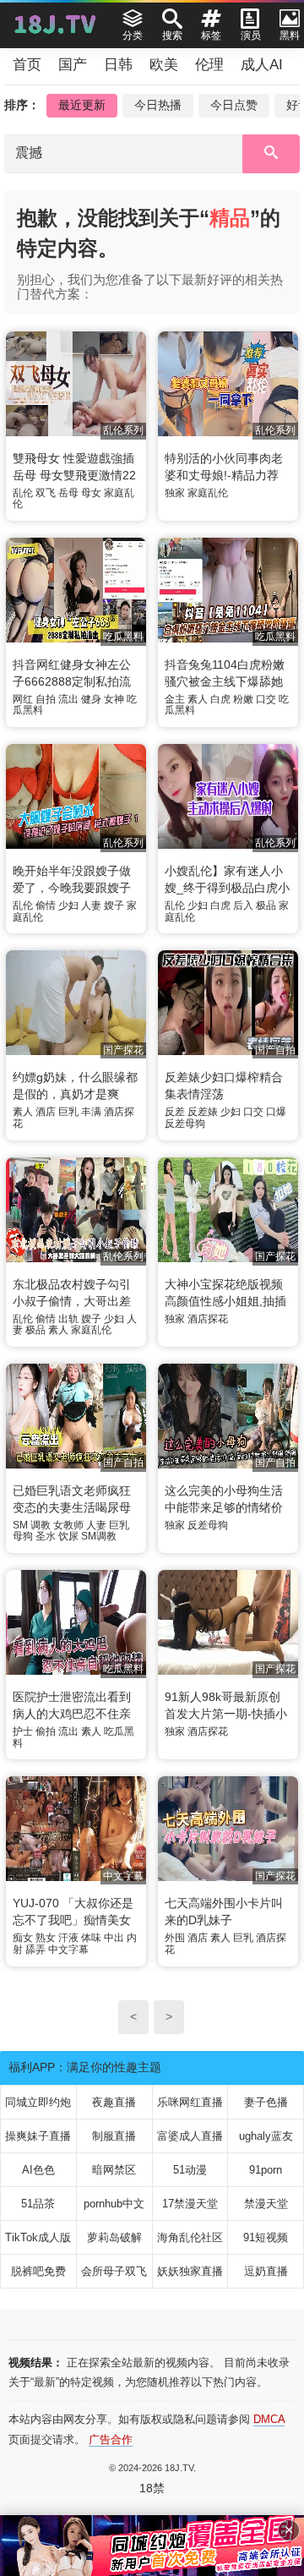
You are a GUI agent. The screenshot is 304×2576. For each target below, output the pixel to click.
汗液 (68, 1938)
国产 (73, 65)
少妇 (68, 905)
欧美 (164, 65)
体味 (91, 1938)
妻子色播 (266, 2102)
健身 (91, 699)
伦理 (209, 65)
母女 (91, 493)
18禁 (152, 2488)
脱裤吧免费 (38, 2271)
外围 (175, 1938)
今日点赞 (234, 105)
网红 (23, 699)
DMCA (269, 2419)
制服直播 (114, 2136)
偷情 (46, 905)
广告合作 (111, 2439)
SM (20, 1525)
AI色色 (38, 2170)
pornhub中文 (114, 2204)
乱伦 (23, 493)
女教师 (68, 1525)
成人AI (262, 65)
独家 (175, 493)
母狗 (23, 1536)
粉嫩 (243, 699)
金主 (175, 699)
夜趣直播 (114, 2102)
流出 (68, 699)
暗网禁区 (114, 2170)
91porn (266, 2170)
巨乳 (68, 1112)
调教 (41, 1525)
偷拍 (46, 1731)
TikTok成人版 (38, 2237)
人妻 (91, 905)
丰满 (91, 1112)
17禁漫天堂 (190, 2204)
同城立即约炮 (38, 2102)
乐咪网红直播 (190, 2102)
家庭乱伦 (208, 493)
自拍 (46, 699)
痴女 (23, 1938)
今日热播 (158, 105)
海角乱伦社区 (190, 2237)
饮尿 (68, 1536)
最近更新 (82, 105)
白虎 (220, 699)
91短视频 (266, 2237)
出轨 (68, 1319)
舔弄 (35, 1950)
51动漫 (190, 2170)
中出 (114, 1938)
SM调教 (99, 1536)
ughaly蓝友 (266, 2136)
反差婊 (203, 1112)
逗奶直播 (266, 2271)
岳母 (68, 493)
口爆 (276, 1112)
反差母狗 (185, 1124)
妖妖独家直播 (190, 2271)
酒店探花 (208, 1319)
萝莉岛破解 (114, 2237)
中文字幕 (68, 1950)
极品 (266, 905)
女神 (114, 699)
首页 (27, 65)
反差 (175, 1112)
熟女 (46, 1938)
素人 (198, 699)
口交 (266, 699)
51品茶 (38, 2204)
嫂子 (114, 905)
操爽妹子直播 (38, 2136)
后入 (243, 905)
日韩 (118, 65)
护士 (23, 1731)
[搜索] (271, 154)
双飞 (46, 493)
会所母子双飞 (114, 2271)
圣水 (46, 1536)
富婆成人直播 (190, 2136)
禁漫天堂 (266, 2204)
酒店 (46, 1112)
